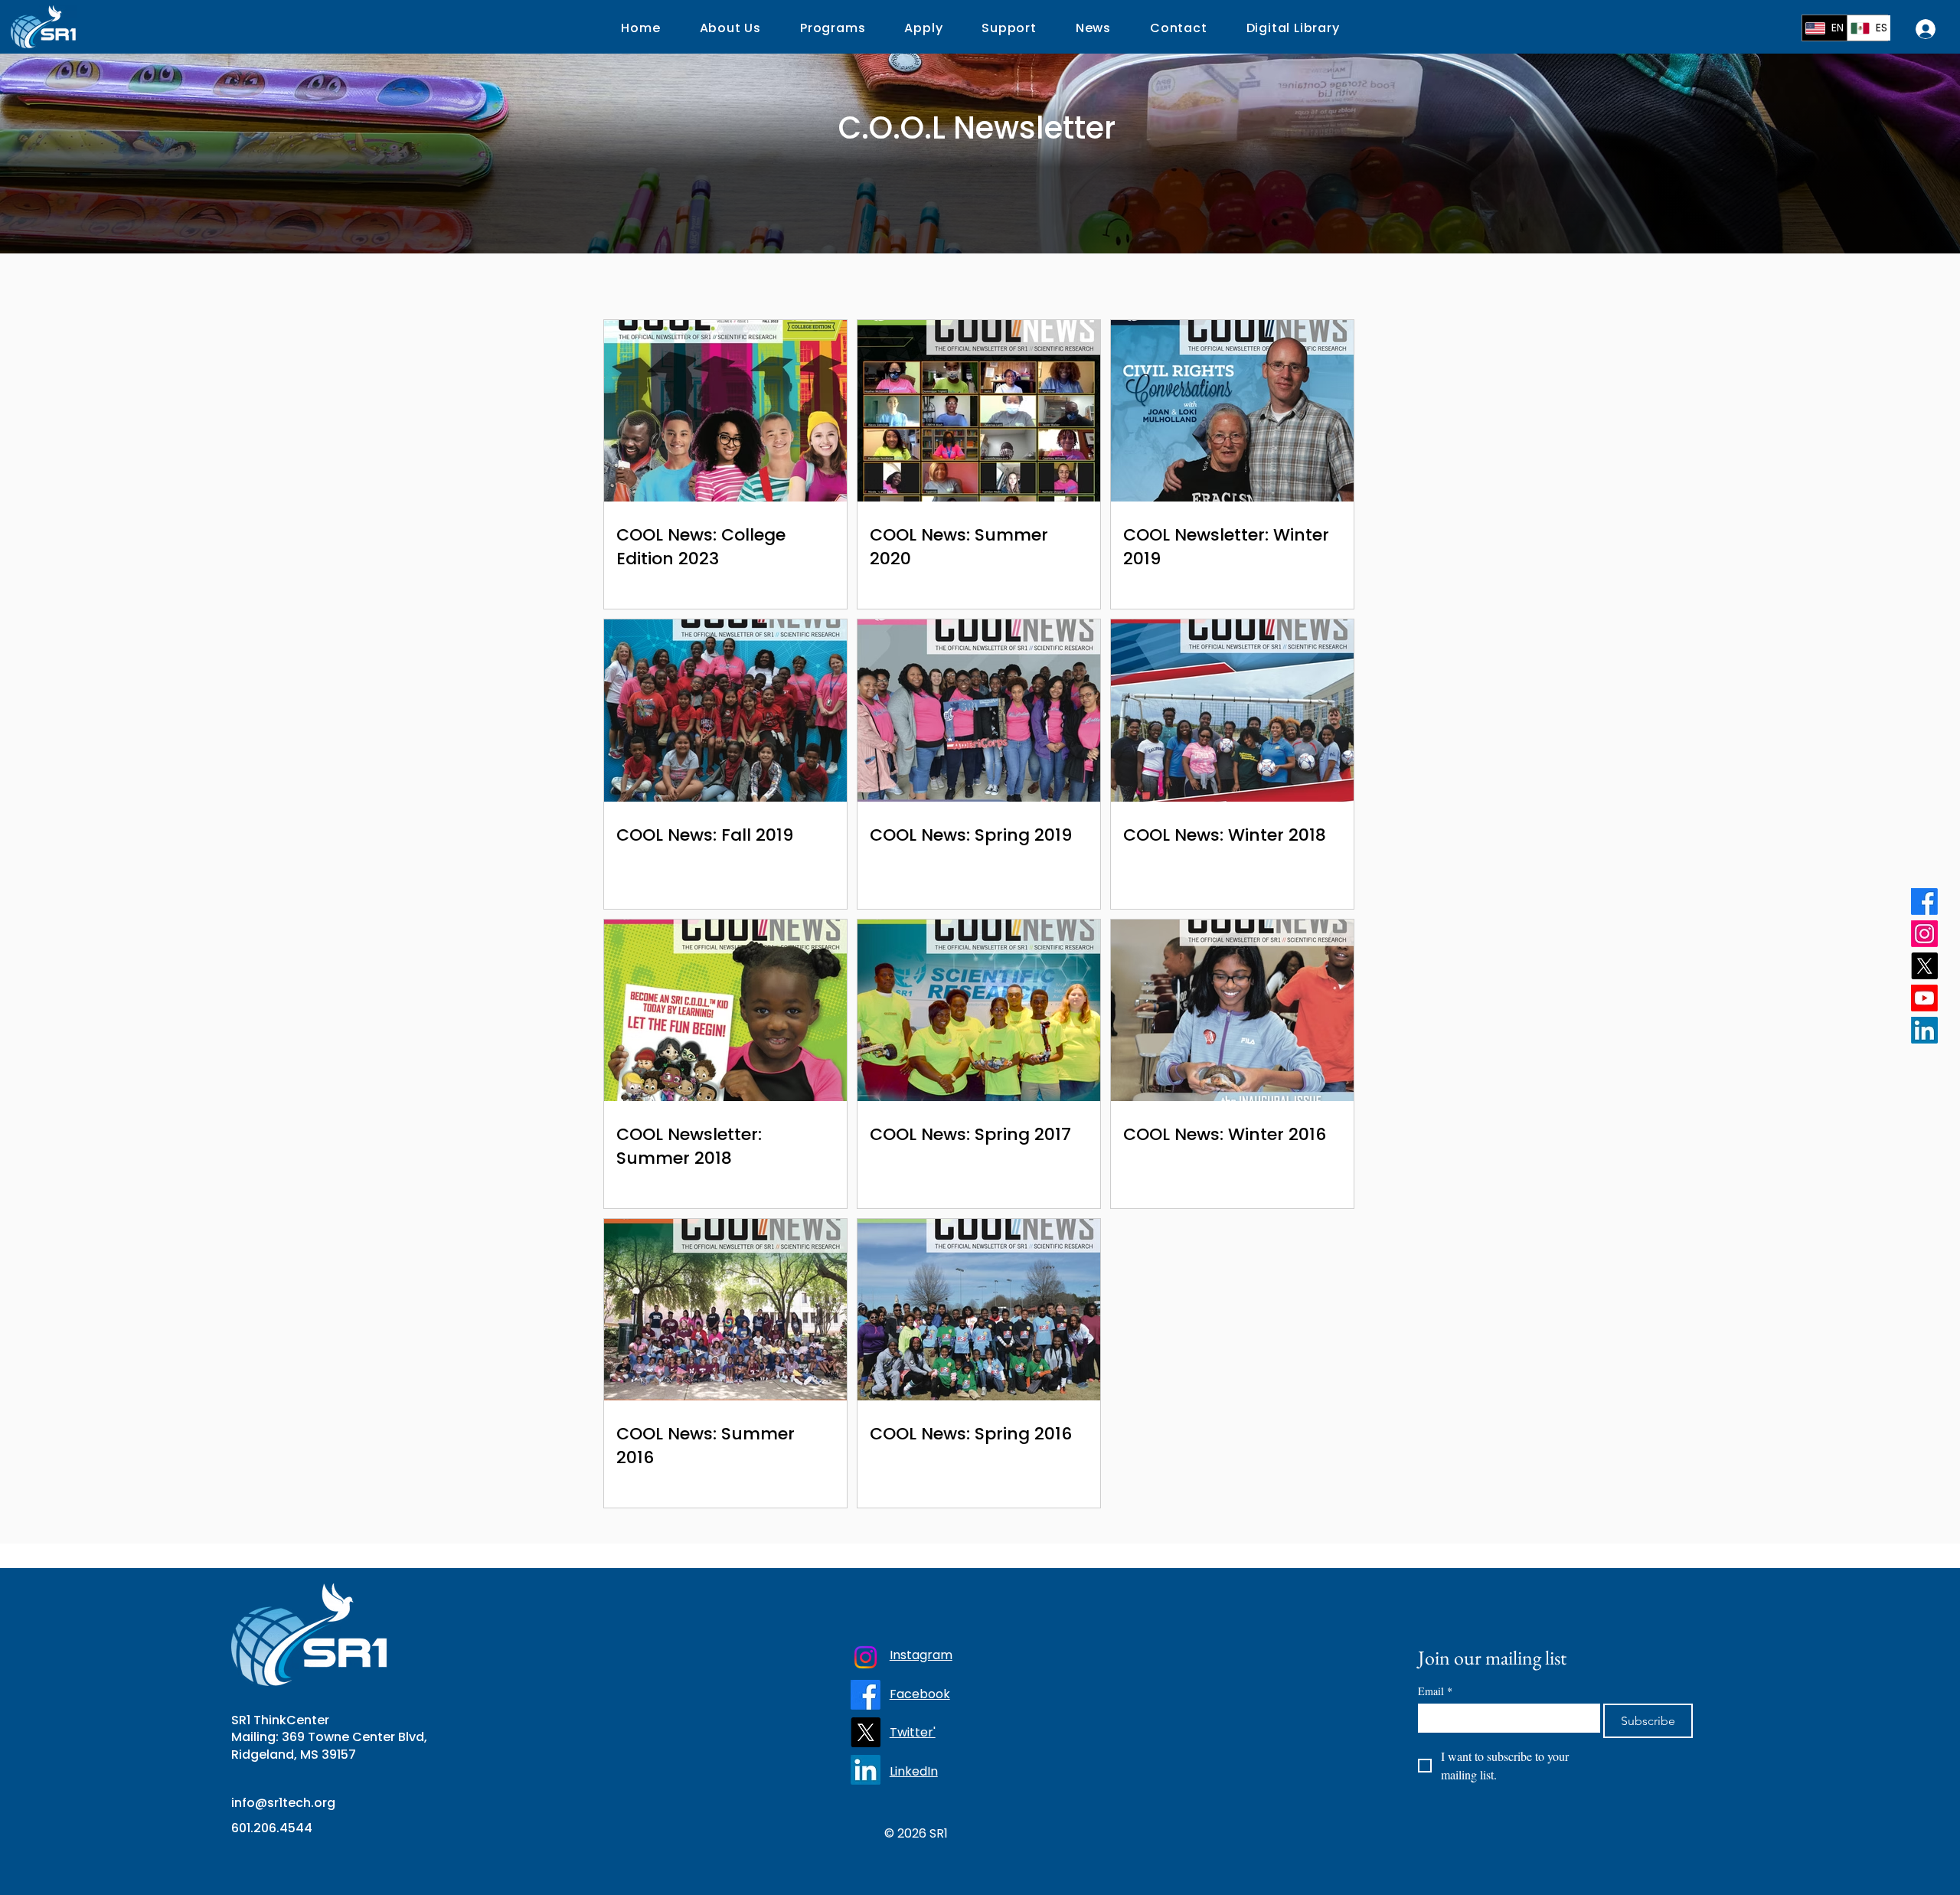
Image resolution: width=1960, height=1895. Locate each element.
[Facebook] (1924, 902)
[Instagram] (1924, 934)
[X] (1924, 966)
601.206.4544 (272, 1828)
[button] (924, 28)
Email (1435, 1691)
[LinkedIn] (1924, 1030)
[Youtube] (1924, 998)
